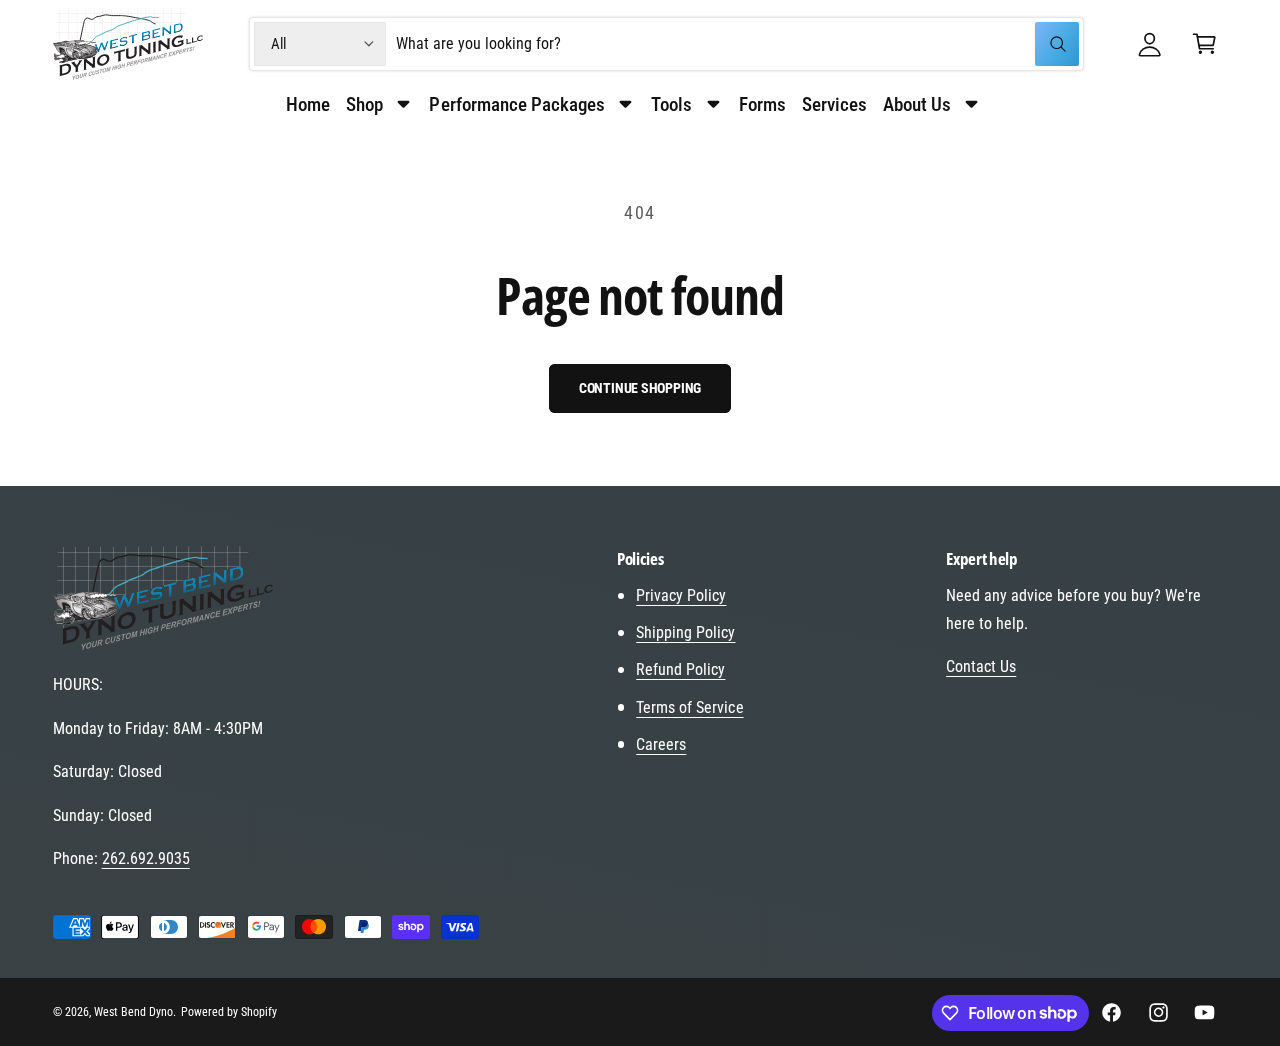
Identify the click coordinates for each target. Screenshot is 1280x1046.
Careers (661, 744)
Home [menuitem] (308, 104)
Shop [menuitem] (364, 104)
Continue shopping (640, 388)
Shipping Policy (685, 632)
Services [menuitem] (834, 104)
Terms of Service (689, 707)
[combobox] (738, 44)
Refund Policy (680, 669)
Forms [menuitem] (762, 104)
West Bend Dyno (133, 1012)
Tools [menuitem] (671, 104)
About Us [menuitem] (917, 104)
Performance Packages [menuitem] (516, 104)
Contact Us (981, 666)
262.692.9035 (146, 858)
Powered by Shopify (229, 1012)
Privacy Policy (681, 595)
